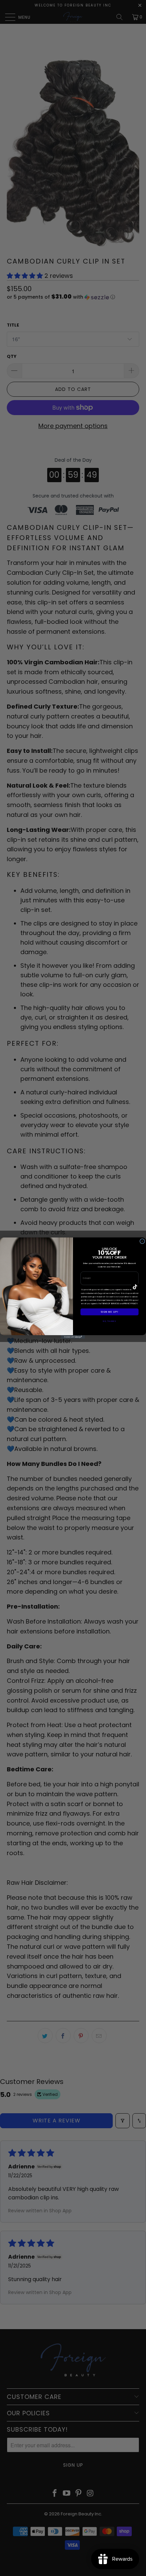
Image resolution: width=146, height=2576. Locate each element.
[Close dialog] (142, 1241)
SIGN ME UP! (109, 1312)
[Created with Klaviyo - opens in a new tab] (73, 1337)
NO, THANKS (109, 1321)
